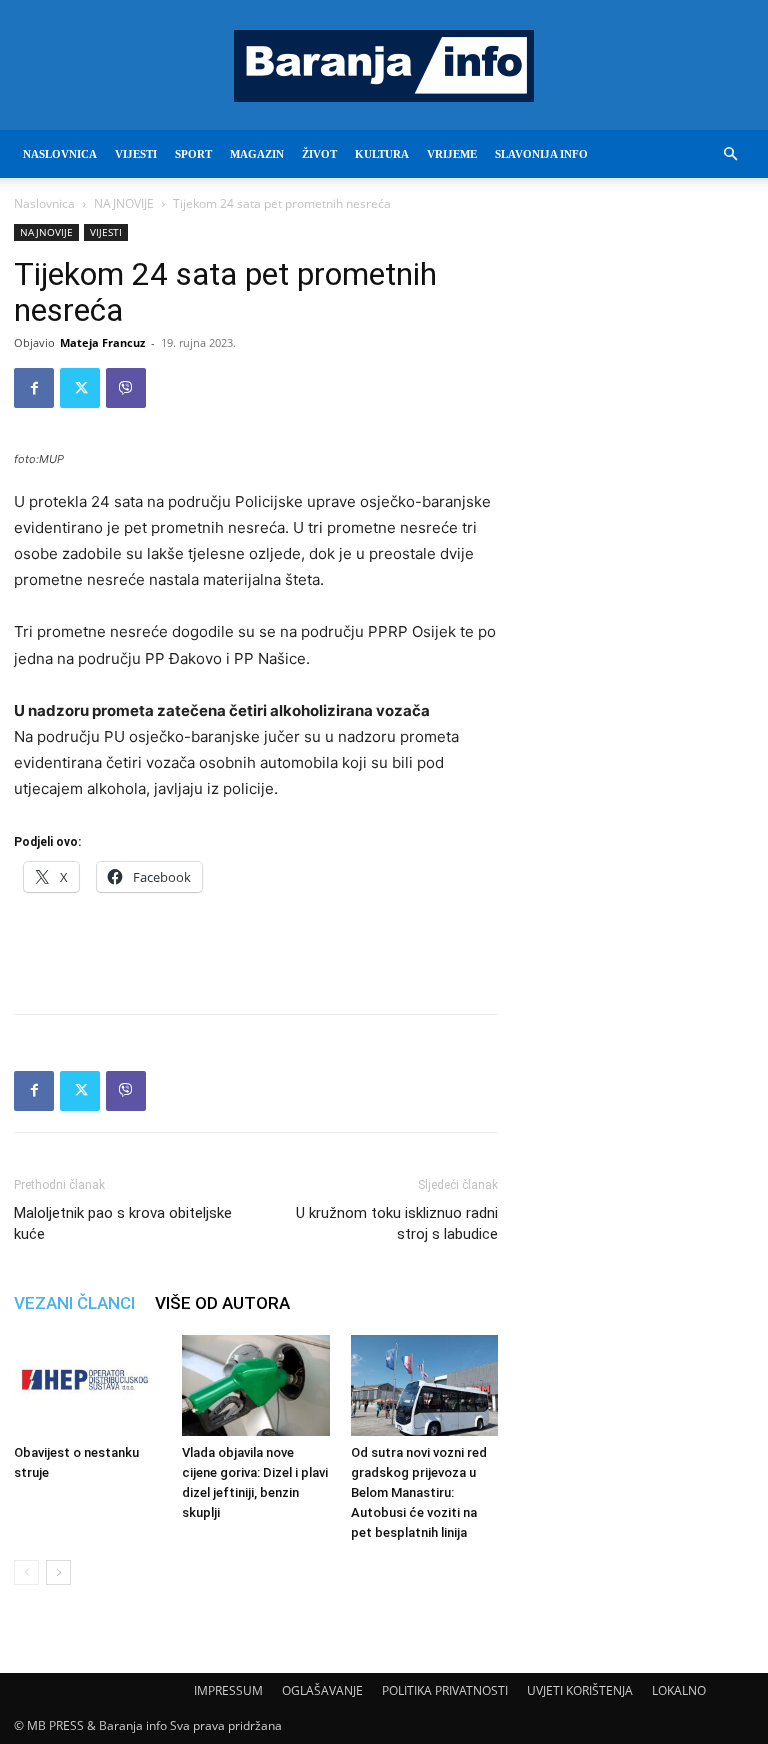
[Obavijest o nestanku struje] (87, 1385)
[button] (730, 154)
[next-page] (58, 1572)
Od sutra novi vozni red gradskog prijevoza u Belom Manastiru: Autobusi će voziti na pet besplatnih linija (419, 1492)
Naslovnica (44, 203)
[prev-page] (26, 1572)
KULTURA (382, 154)
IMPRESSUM (228, 1690)
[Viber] (126, 388)
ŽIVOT (319, 154)
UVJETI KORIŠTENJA (580, 1690)
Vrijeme (452, 154)
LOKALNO (679, 1690)
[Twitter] (80, 388)
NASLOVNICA (60, 154)
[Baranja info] (384, 66)
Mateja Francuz (102, 342)
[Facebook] (34, 388)
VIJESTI (136, 154)
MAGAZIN (257, 154)
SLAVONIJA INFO (541, 154)
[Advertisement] (256, 947)
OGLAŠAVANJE (322, 1690)
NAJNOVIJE (124, 203)
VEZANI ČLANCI (74, 1303)
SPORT (193, 154)
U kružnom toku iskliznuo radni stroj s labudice (397, 1223)
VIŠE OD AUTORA (222, 1303)
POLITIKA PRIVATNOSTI (445, 1690)
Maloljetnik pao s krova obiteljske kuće (123, 1223)
